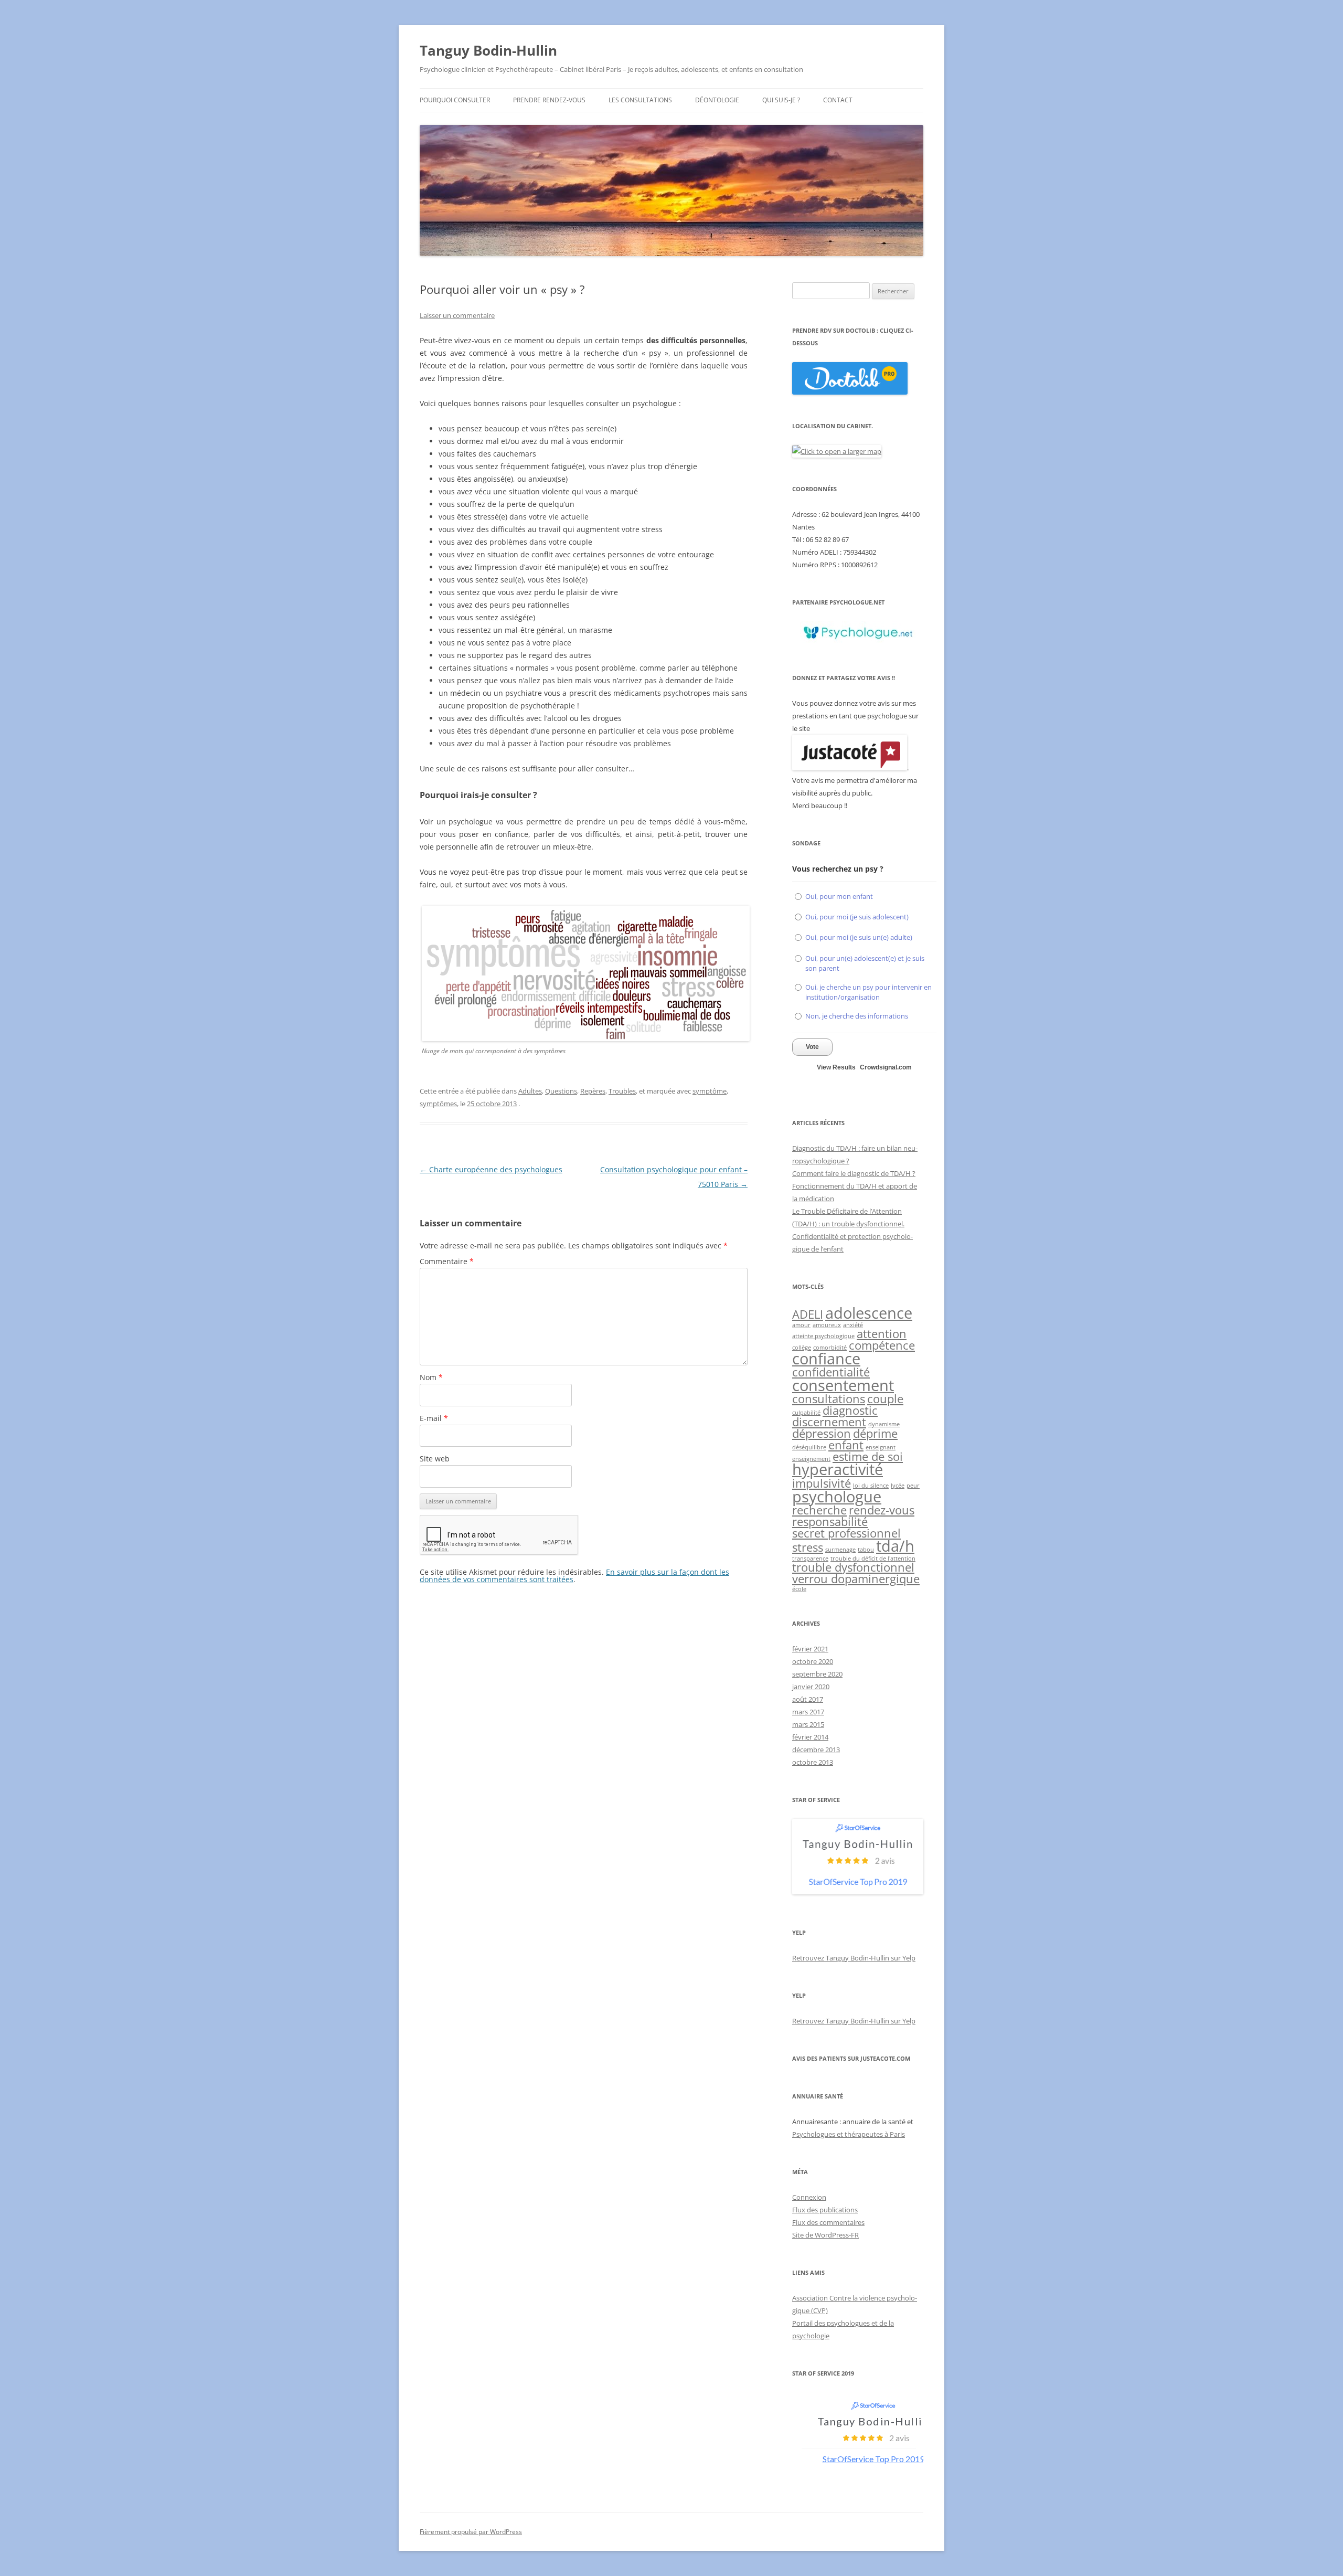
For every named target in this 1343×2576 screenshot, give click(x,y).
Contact (838, 100)
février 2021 (810, 1649)
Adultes (530, 1091)
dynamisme (884, 1424)
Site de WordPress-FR (825, 2235)
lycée (898, 1486)
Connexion (809, 2197)
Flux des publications (825, 2210)
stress (808, 1547)
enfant (846, 1445)
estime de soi (868, 1456)
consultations (829, 1399)
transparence (810, 1559)
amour (801, 1325)
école (799, 1589)
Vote (812, 1047)
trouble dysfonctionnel (853, 1567)
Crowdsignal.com (886, 1067)
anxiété (853, 1325)
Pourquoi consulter (455, 100)
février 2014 (810, 1737)
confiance (826, 1359)
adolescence (869, 1313)
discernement (829, 1422)
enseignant (881, 1447)
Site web (435, 1459)
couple (885, 1399)
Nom (431, 1377)
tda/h (895, 1546)
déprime (875, 1433)
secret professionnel (846, 1533)
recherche (819, 1510)
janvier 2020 (811, 1687)
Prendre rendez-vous (549, 100)
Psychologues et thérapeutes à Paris (849, 2134)
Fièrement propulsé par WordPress (471, 2532)
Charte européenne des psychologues (491, 1169)
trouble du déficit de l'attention (873, 1559)
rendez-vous (882, 1510)
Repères (593, 1091)
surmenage (840, 1550)
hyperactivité (838, 1469)
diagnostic (850, 1410)
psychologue (837, 1497)
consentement (843, 1385)
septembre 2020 (817, 1674)
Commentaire (447, 1261)
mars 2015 (808, 1724)
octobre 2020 (813, 1661)
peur (913, 1486)
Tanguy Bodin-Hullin (488, 50)
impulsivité (822, 1483)
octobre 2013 (813, 1762)
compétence (882, 1345)
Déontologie (717, 100)
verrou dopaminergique (856, 1579)
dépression (822, 1433)
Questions (561, 1091)
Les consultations (640, 100)
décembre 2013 (816, 1750)
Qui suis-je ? (781, 100)
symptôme (710, 1091)
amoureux (827, 1325)
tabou (866, 1550)
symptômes (438, 1104)
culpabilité (806, 1413)
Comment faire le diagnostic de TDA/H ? (854, 1173)
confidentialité (831, 1372)
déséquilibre (809, 1447)
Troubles (622, 1091)
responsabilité (830, 1522)
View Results (836, 1067)
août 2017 (808, 1699)
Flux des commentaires (828, 2222)
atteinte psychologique (823, 1336)
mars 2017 (808, 1712)
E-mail (434, 1418)
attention (882, 1334)
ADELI (808, 1314)
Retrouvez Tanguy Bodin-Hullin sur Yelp (854, 1958)
